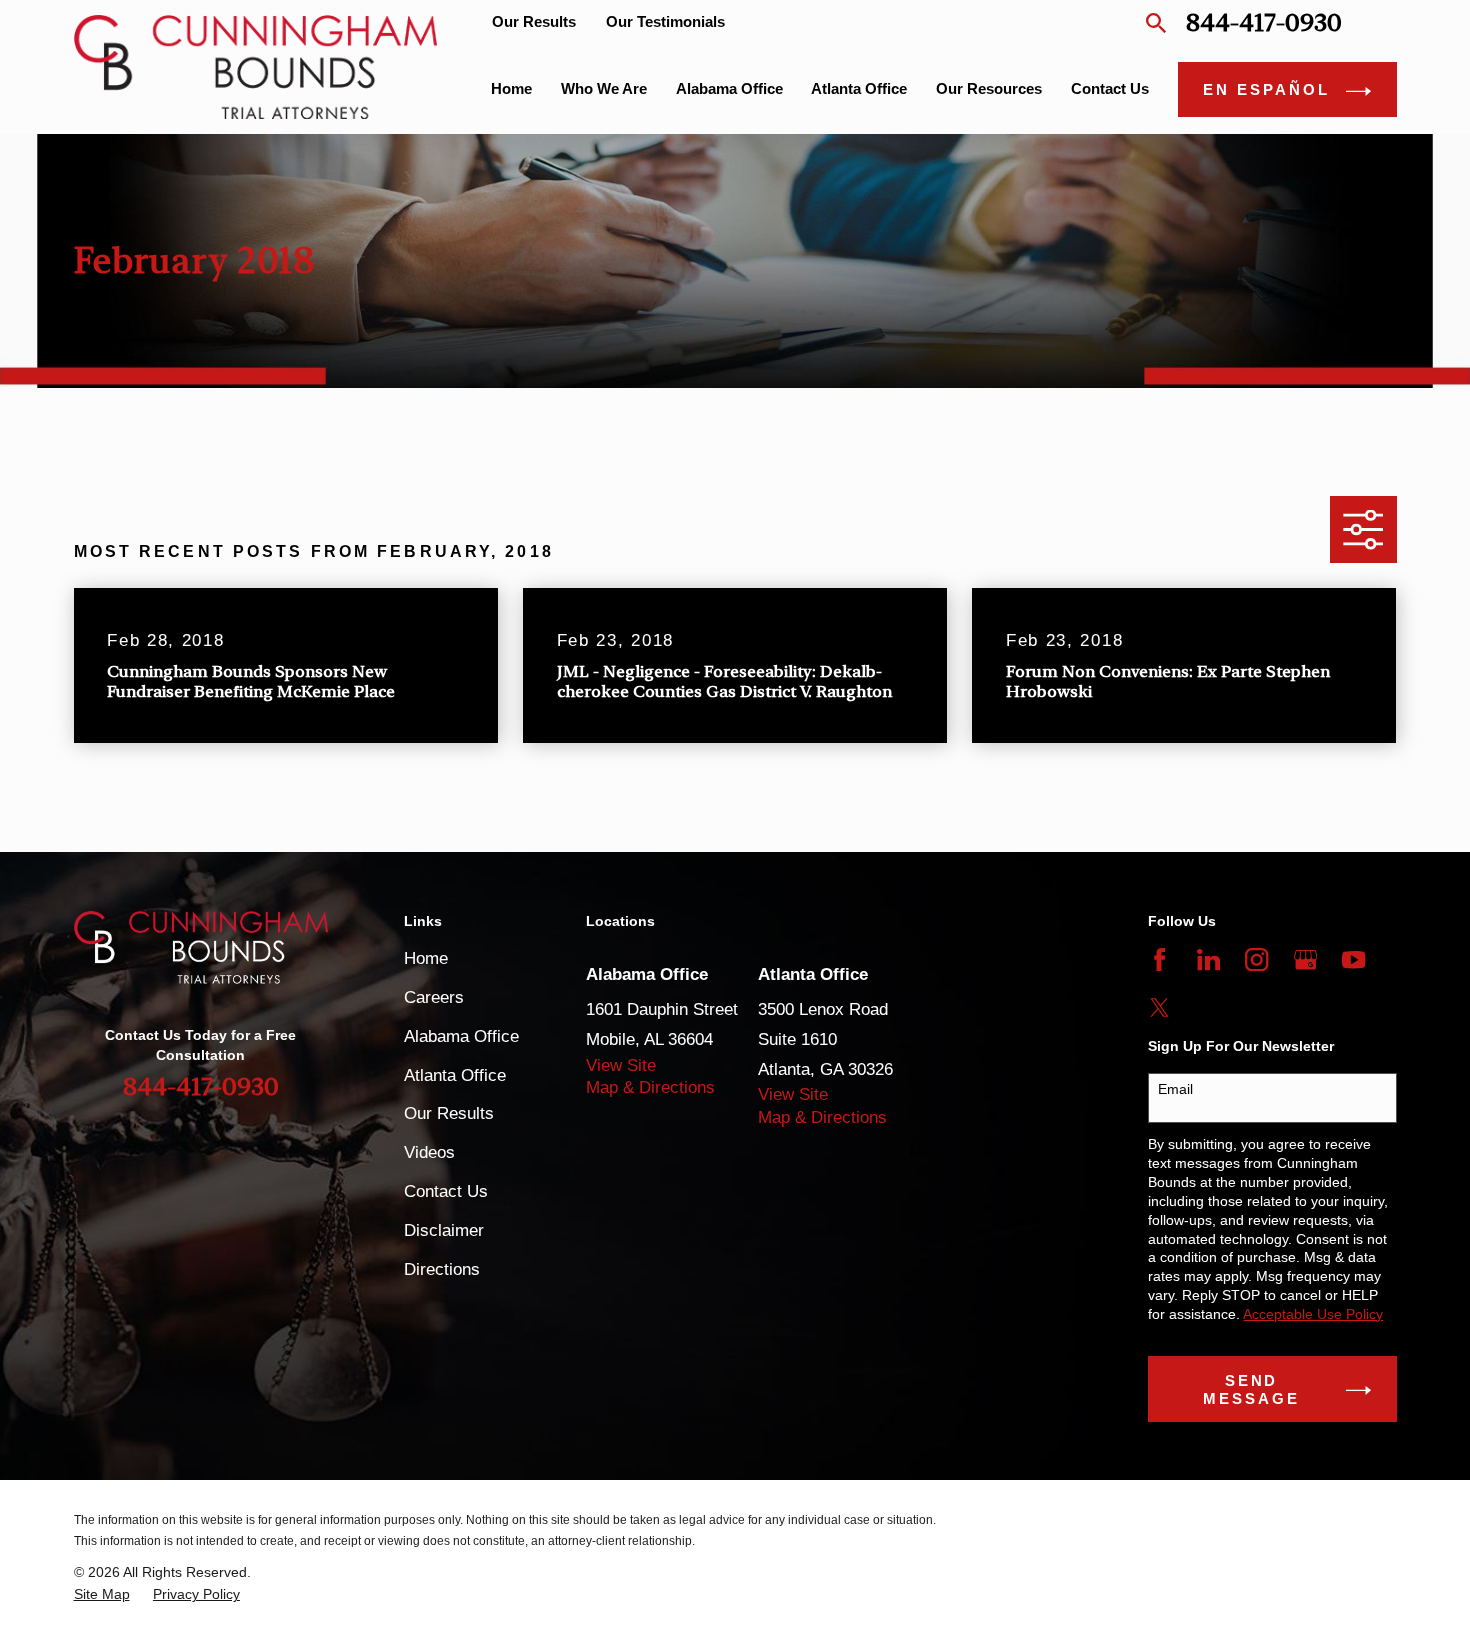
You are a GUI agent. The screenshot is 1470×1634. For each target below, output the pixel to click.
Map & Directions (650, 1087)
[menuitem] (102, 1594)
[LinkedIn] (1208, 959)
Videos (429, 1152)
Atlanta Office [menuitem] (859, 88)
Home (426, 958)
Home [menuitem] (511, 88)
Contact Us (446, 1191)
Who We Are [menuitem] (604, 88)
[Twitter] (1159, 1007)
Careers (434, 997)
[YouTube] (1353, 959)
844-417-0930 (1264, 22)
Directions (442, 1269)
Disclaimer (444, 1230)
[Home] (256, 66)
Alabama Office (461, 1036)
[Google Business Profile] (1305, 959)
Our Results (534, 21)
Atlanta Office (455, 1075)
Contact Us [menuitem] (1110, 88)
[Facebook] (1159, 959)
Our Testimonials (665, 21)
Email (1175, 1089)
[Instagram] (1256, 959)
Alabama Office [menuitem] (729, 88)
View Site (621, 1065)
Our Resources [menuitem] (989, 88)
